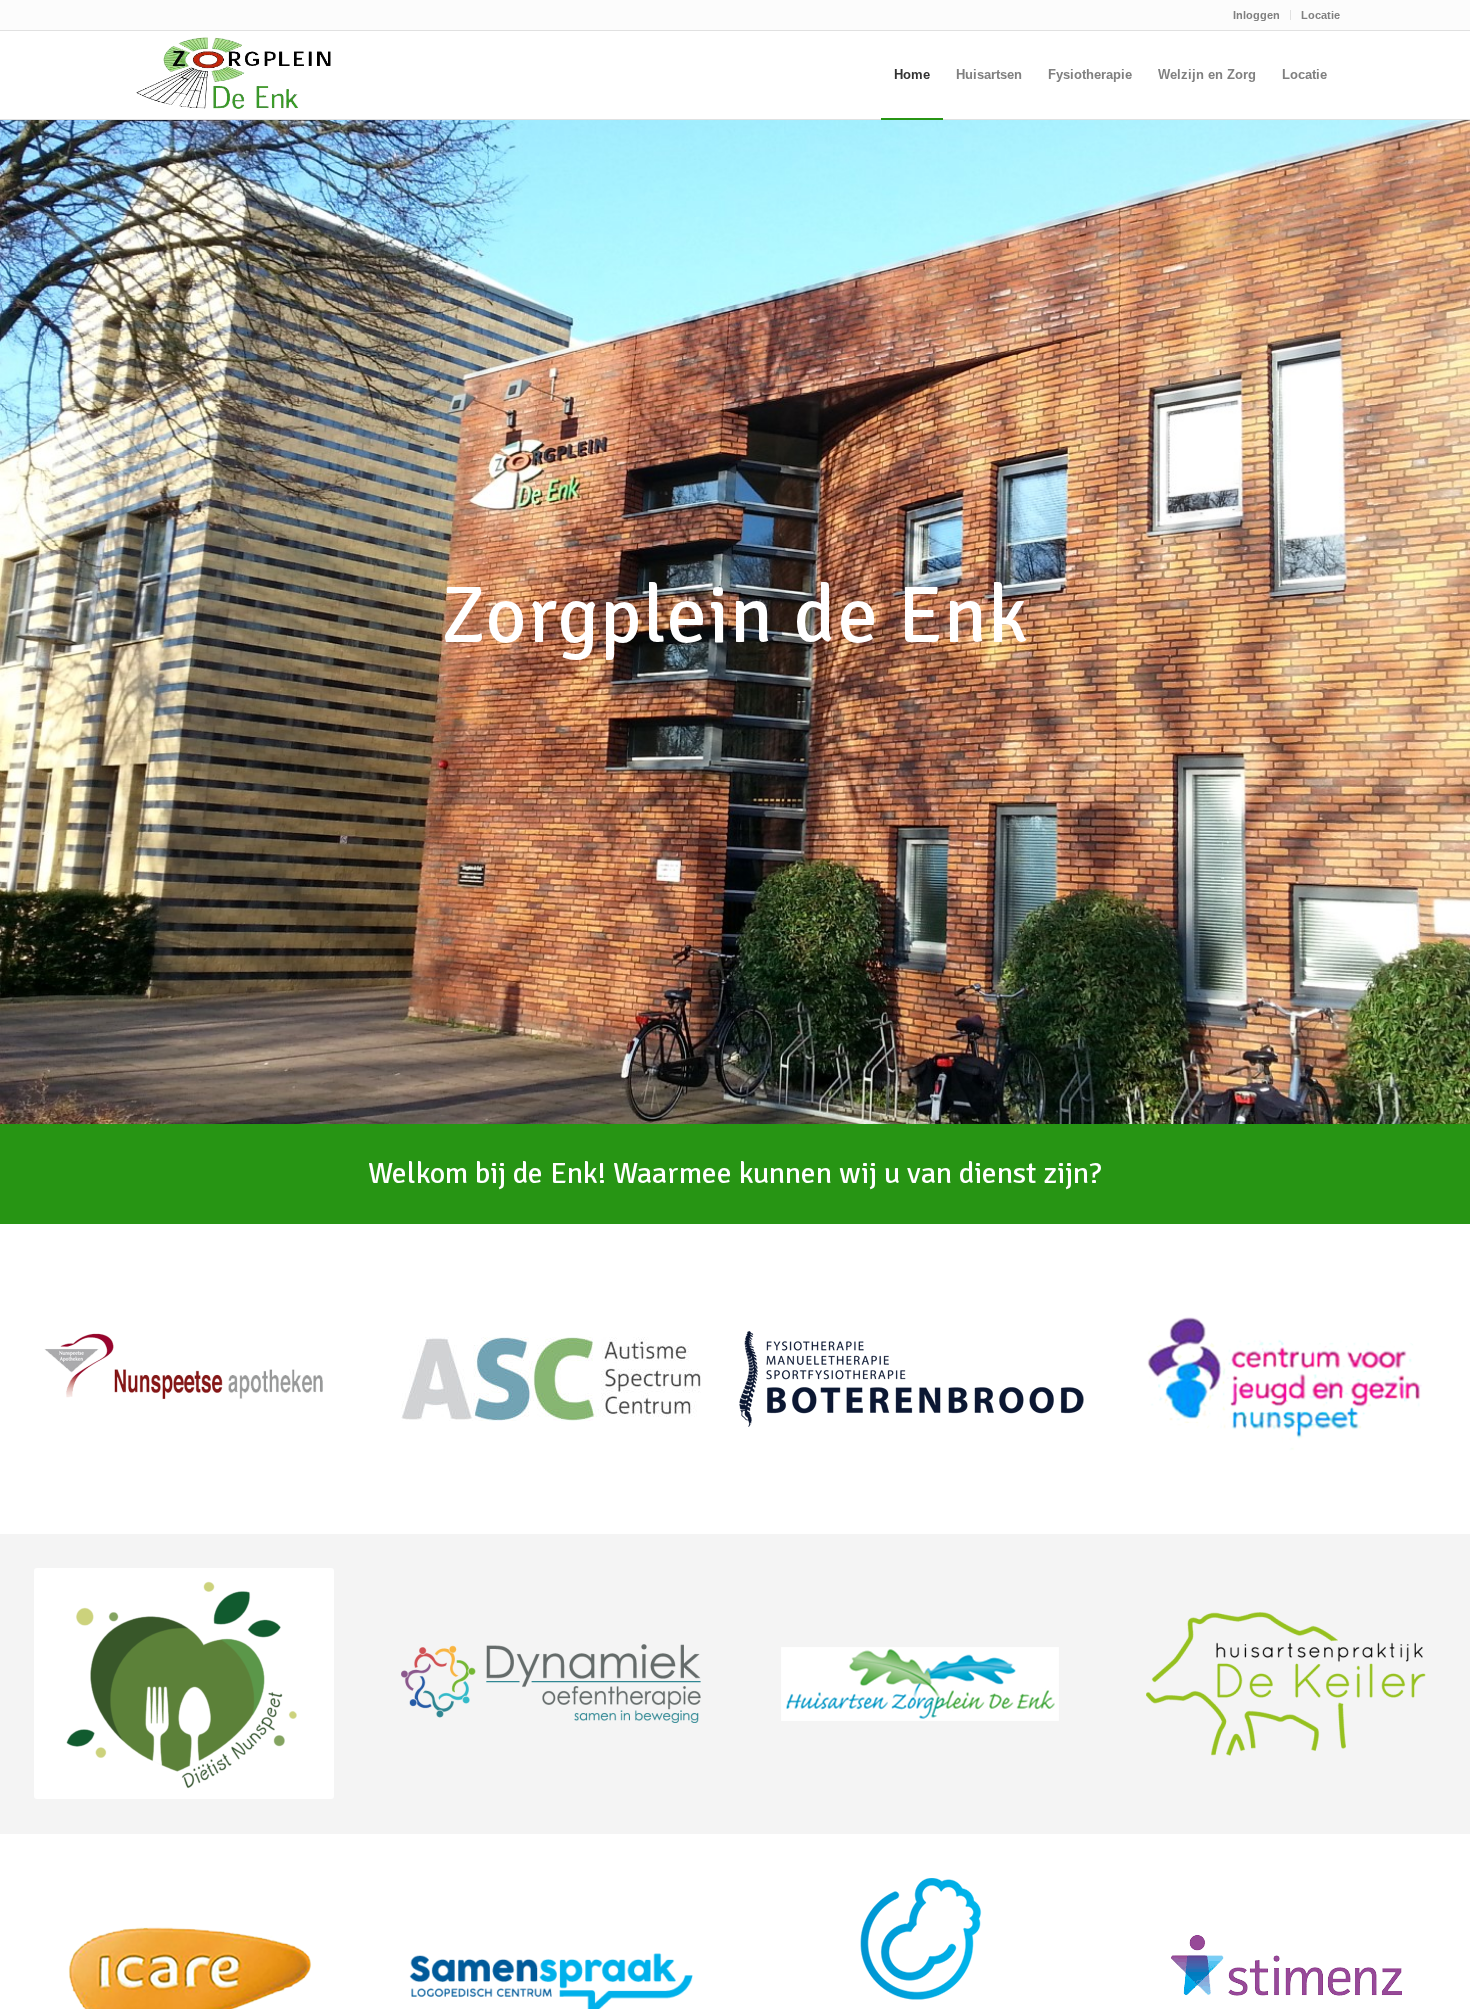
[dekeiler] (1286, 1684)
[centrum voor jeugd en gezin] (1286, 1379)
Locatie (1320, 15)
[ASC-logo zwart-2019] (551, 1379)
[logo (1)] (551, 1683)
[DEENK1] (234, 75)
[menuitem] (1257, 15)
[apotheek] (184, 1374)
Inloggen (1256, 15)
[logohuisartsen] (919, 1684)
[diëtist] (184, 1683)
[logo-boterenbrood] (914, 1379)
